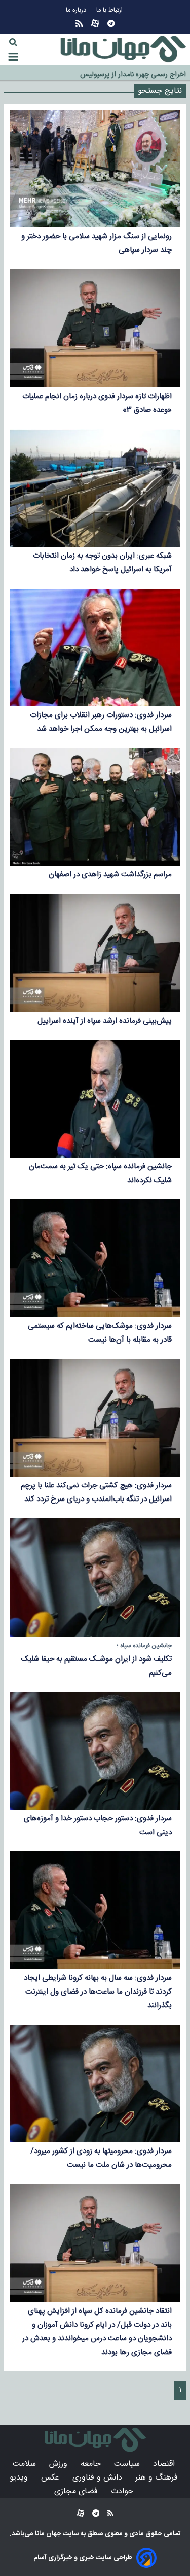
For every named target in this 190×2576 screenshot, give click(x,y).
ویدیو (20, 2478)
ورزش (60, 2464)
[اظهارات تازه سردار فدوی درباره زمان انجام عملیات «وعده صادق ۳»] (95, 328)
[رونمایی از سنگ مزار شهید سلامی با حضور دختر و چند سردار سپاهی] (95, 169)
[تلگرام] (111, 24)
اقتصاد (165, 2464)
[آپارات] (95, 24)
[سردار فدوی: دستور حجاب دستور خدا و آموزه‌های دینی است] (95, 1751)
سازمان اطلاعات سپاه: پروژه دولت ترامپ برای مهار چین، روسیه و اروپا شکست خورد (95, 73)
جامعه (92, 2464)
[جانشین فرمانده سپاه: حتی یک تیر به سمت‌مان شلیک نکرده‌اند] (95, 1099)
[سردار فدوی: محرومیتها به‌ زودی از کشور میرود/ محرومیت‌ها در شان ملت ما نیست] (95, 2083)
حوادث (123, 2491)
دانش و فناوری (99, 2478)
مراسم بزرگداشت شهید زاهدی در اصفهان (110, 875)
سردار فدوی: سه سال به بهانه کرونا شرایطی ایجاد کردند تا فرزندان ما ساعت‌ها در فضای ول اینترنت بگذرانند (98, 1992)
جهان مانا (47, 2534)
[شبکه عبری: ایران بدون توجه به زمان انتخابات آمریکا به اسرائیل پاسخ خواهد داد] (95, 488)
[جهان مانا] (123, 49)
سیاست (128, 2464)
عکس (51, 2478)
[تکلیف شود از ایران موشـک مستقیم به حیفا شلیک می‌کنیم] (95, 1577)
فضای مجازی (77, 2491)
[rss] (79, 24)
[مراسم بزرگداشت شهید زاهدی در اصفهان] (95, 807)
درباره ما (77, 10)
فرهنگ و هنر (158, 2478)
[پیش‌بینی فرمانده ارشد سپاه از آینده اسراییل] (95, 953)
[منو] (13, 57)
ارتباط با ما (110, 10)
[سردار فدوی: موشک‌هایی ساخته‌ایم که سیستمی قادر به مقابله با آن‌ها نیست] (95, 1258)
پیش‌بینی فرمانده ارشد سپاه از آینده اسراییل (105, 1021)
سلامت (26, 2464)
